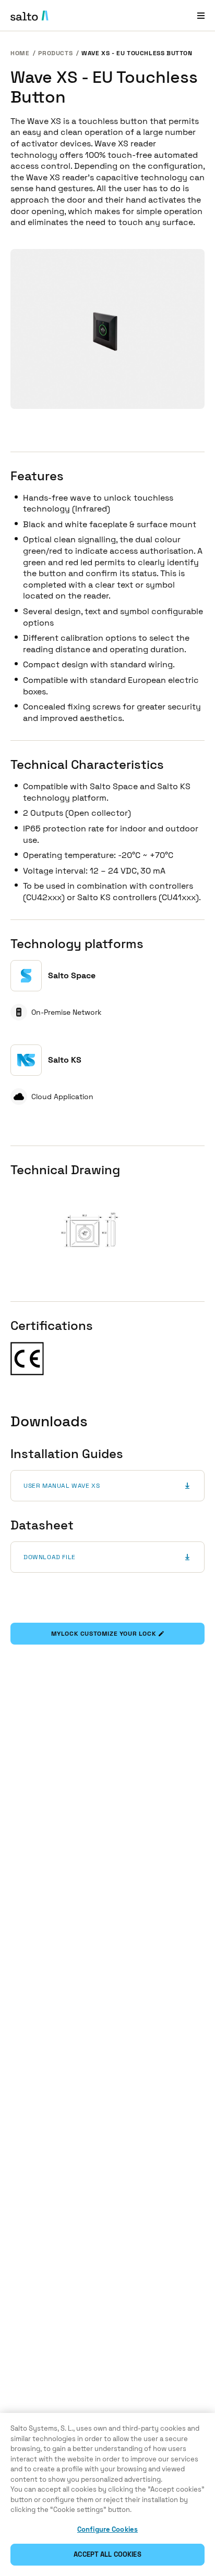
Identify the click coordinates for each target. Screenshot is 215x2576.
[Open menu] (201, 15)
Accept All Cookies (107, 2554)
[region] (107, 2494)
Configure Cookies (107, 2529)
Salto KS (65, 1060)
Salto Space (72, 975)
